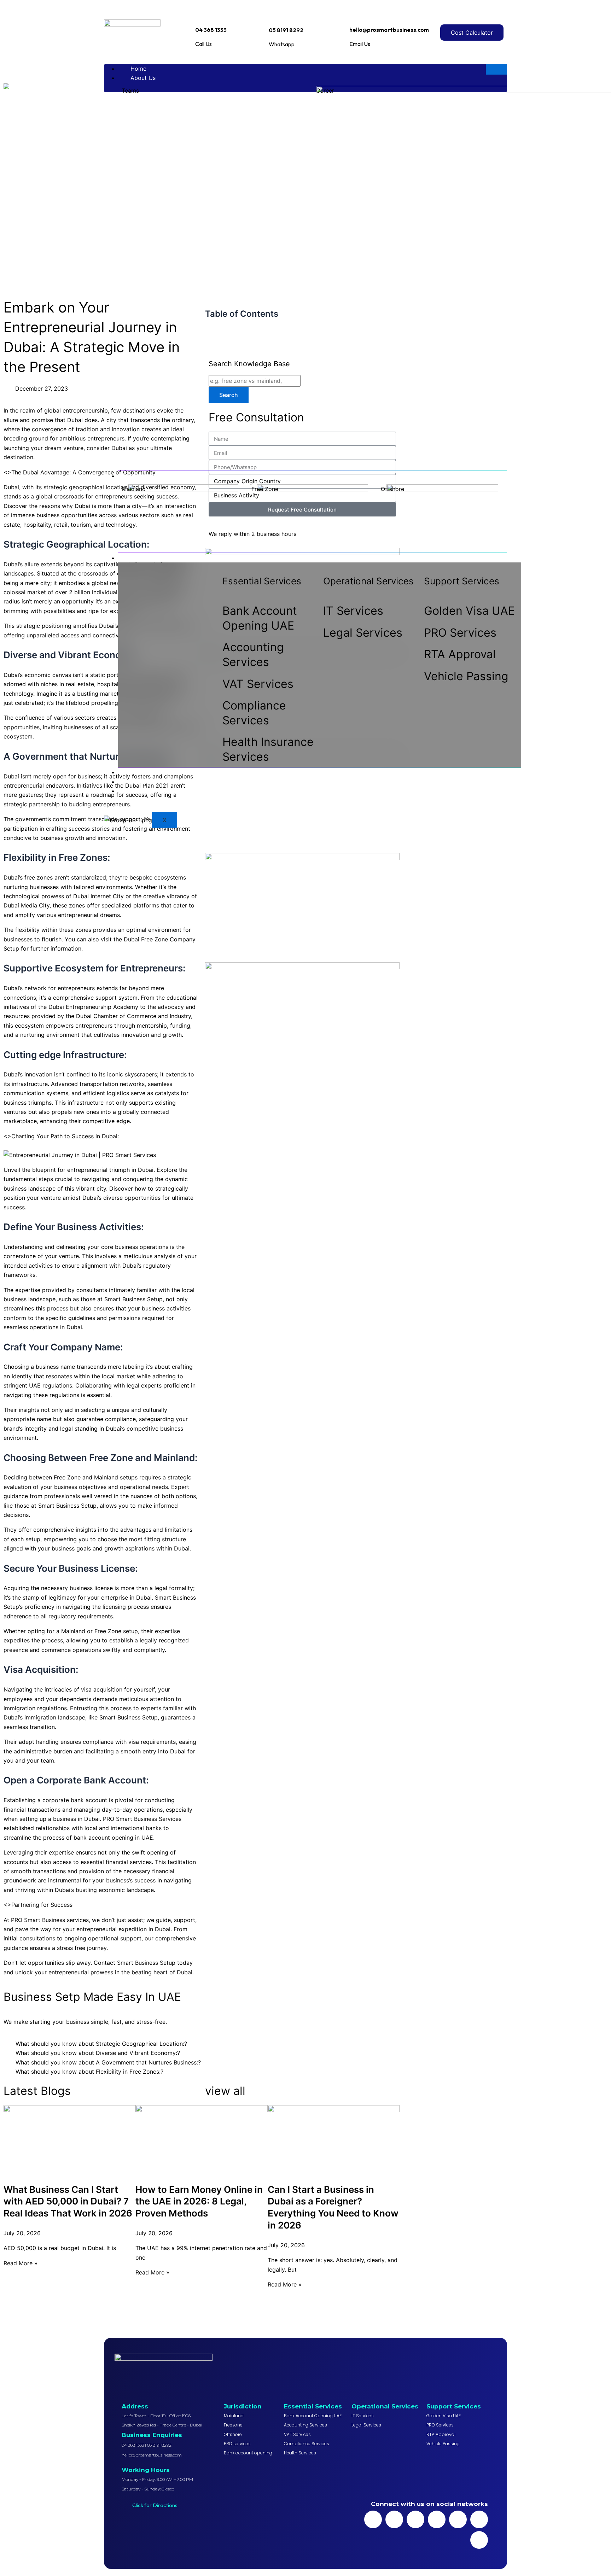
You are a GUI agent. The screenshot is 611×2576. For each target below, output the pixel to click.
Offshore (392, 489)
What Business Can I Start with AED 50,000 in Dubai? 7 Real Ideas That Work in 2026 (68, 2201)
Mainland (134, 489)
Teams (130, 90)
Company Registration (160, 476)
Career (325, 90)
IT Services (353, 611)
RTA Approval (460, 654)
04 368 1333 (211, 30)
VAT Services (258, 684)
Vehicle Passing (466, 676)
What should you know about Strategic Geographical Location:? (101, 2044)
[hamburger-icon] (496, 69)
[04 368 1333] (198, 15)
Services (142, 558)
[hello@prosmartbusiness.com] (353, 14)
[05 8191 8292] (273, 14)
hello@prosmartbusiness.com (389, 30)
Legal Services (363, 633)
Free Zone (265, 489)
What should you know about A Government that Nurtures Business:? (108, 2062)
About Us (143, 78)
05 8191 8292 (286, 30)
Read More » (21, 2263)
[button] (202, 2044)
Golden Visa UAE (469, 611)
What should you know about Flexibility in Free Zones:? (89, 2072)
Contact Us (146, 791)
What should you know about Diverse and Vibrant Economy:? (98, 2053)
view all (225, 2091)
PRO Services (460, 633)
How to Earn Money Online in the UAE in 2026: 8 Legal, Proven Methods (199, 2201)
